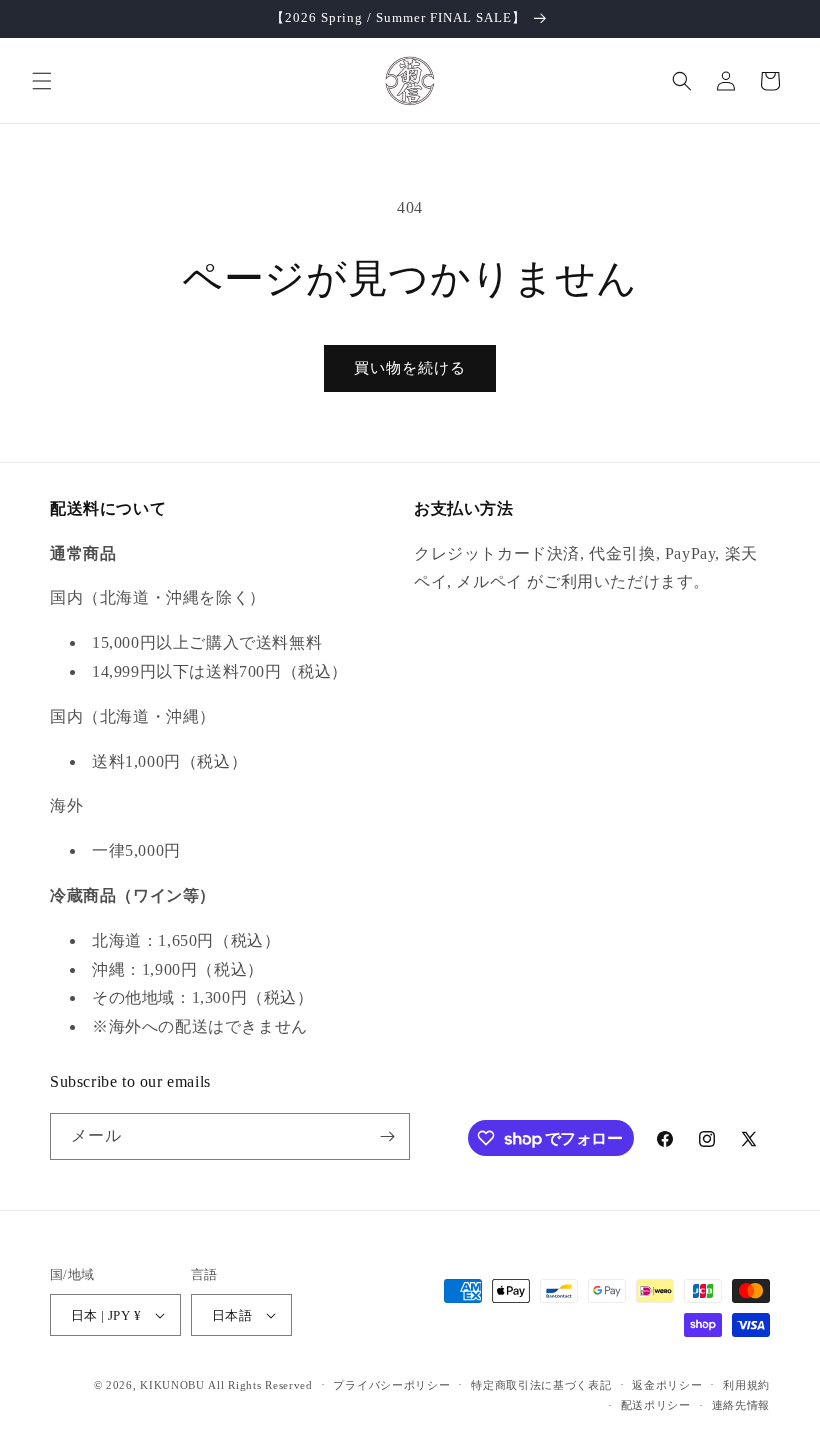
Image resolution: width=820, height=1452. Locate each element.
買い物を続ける (410, 368)
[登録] (387, 1136)
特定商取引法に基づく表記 (541, 1385)
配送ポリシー (656, 1405)
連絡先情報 (741, 1405)
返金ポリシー (667, 1385)
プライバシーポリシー (391, 1385)
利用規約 (746, 1385)
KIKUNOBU (172, 1385)
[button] (42, 81)
